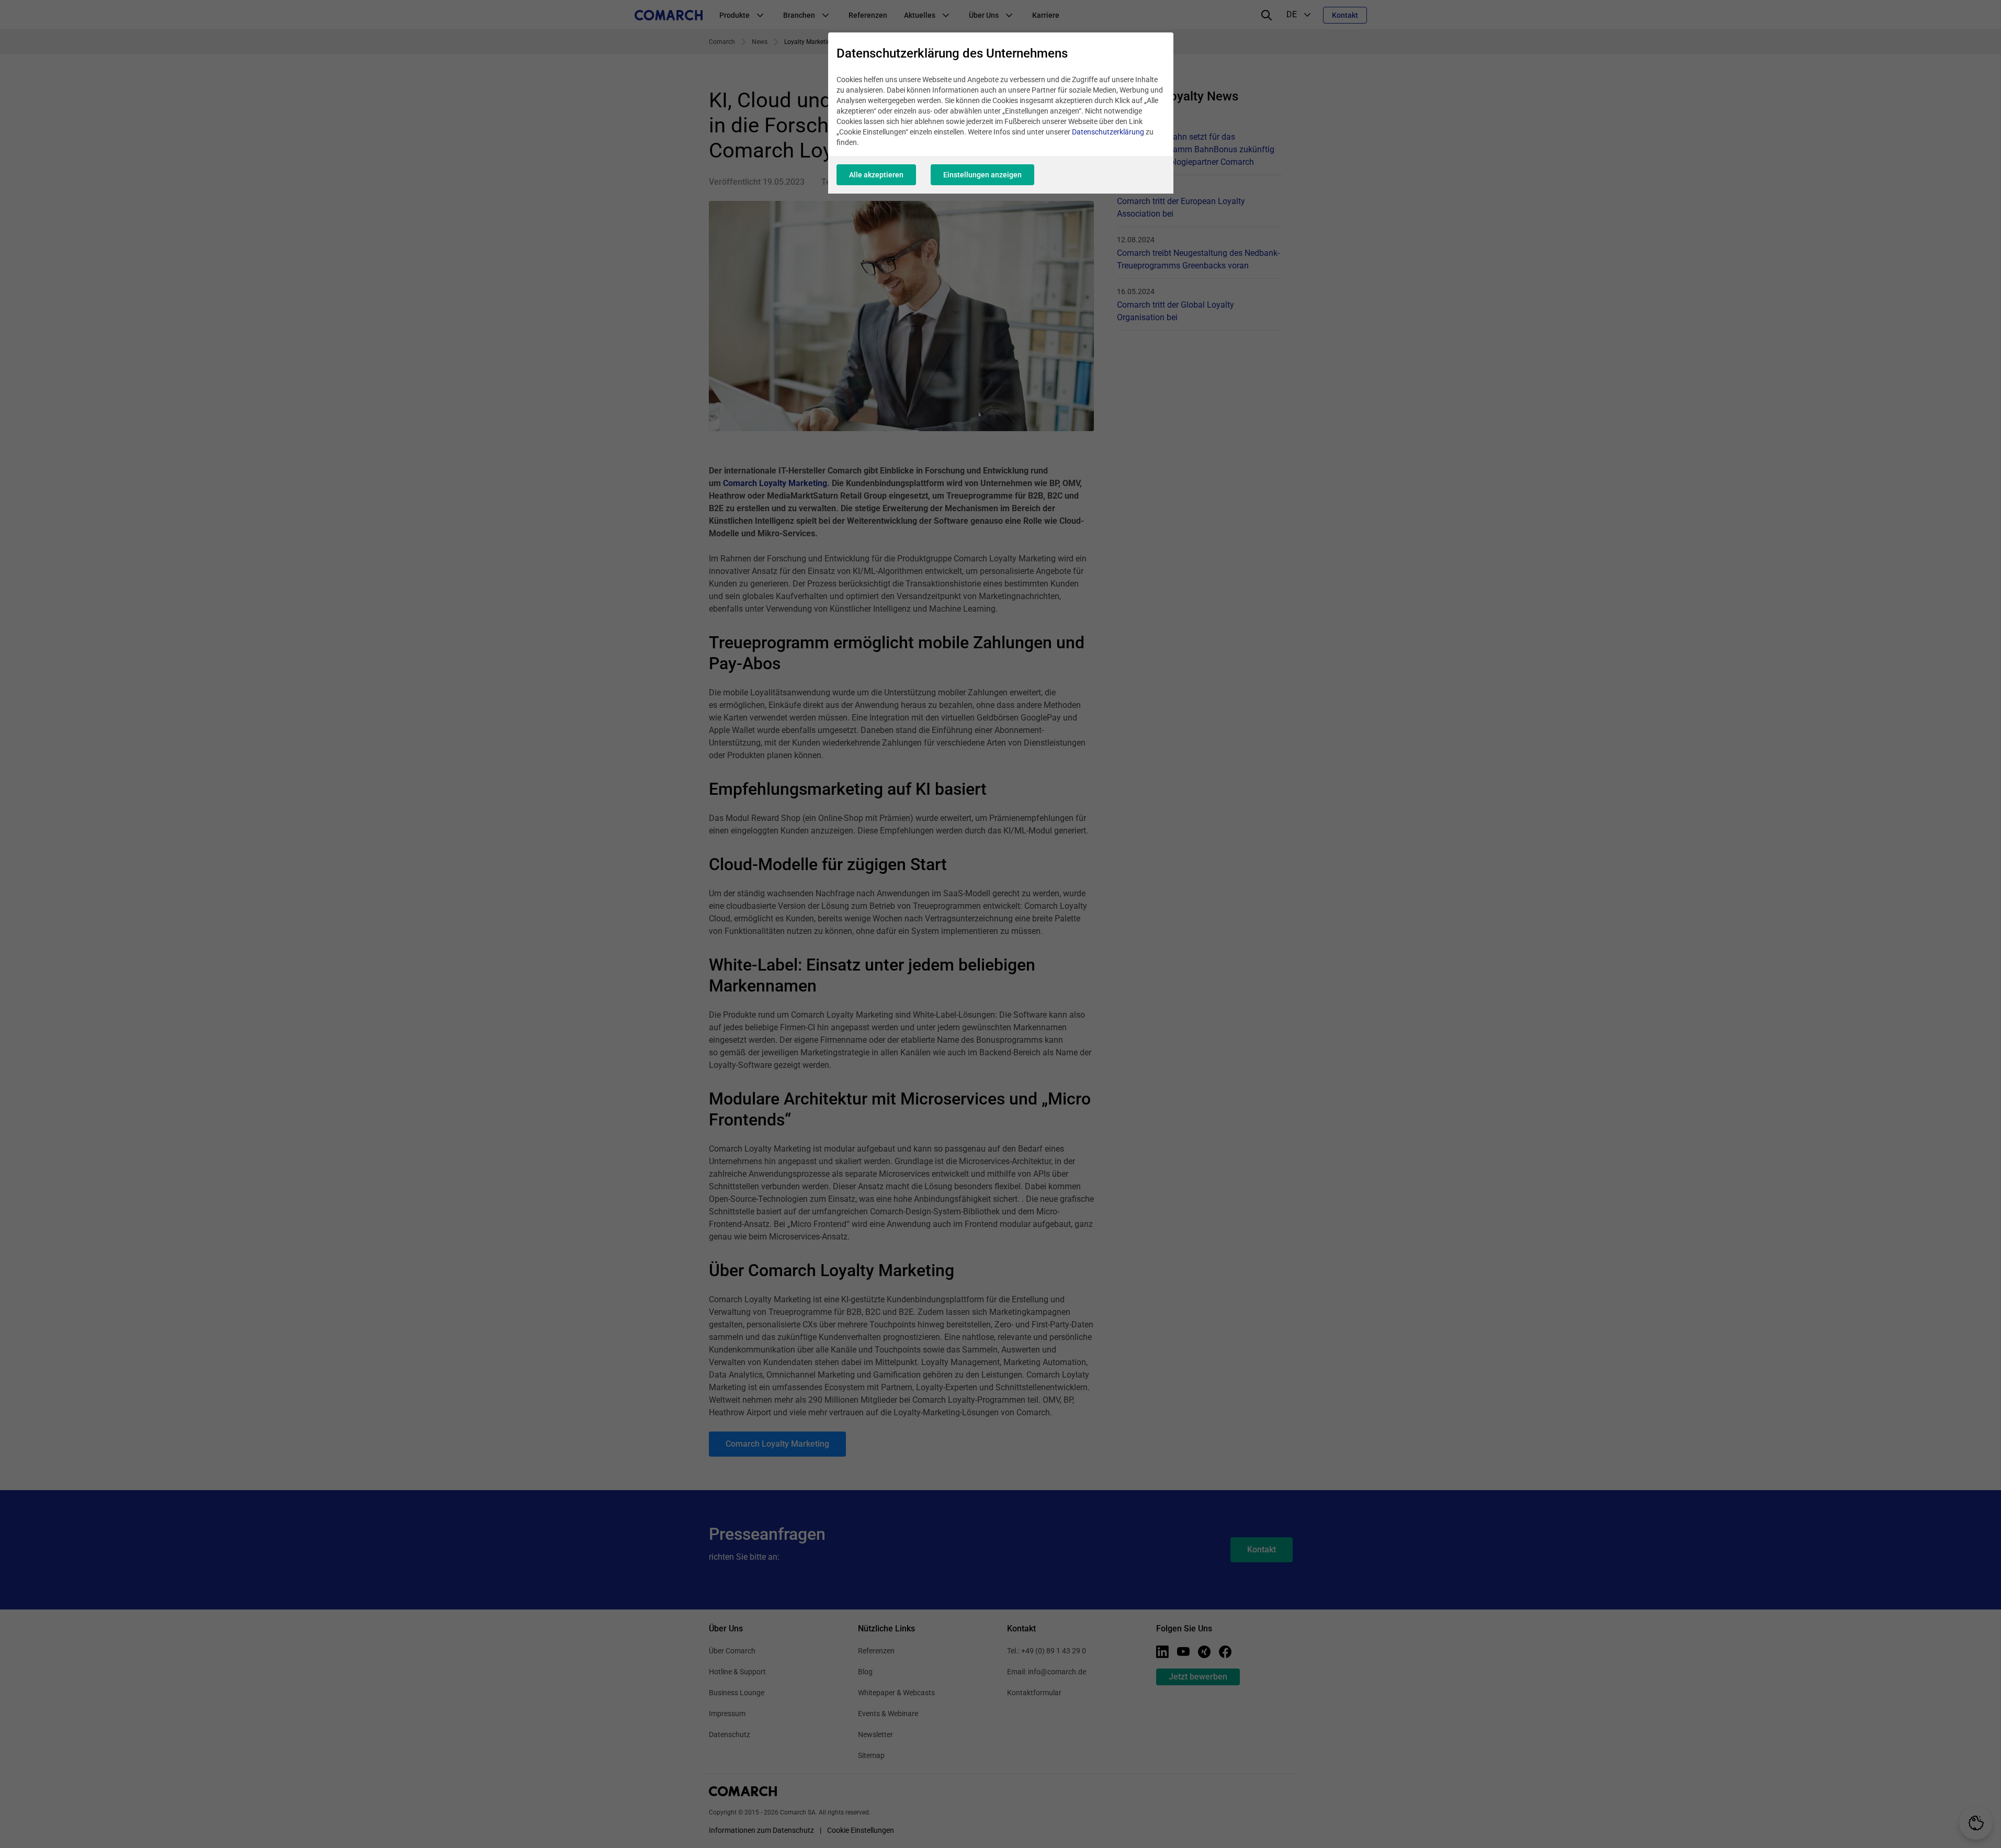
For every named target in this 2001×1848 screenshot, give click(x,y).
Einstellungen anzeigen (982, 175)
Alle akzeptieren (876, 175)
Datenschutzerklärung (1108, 132)
